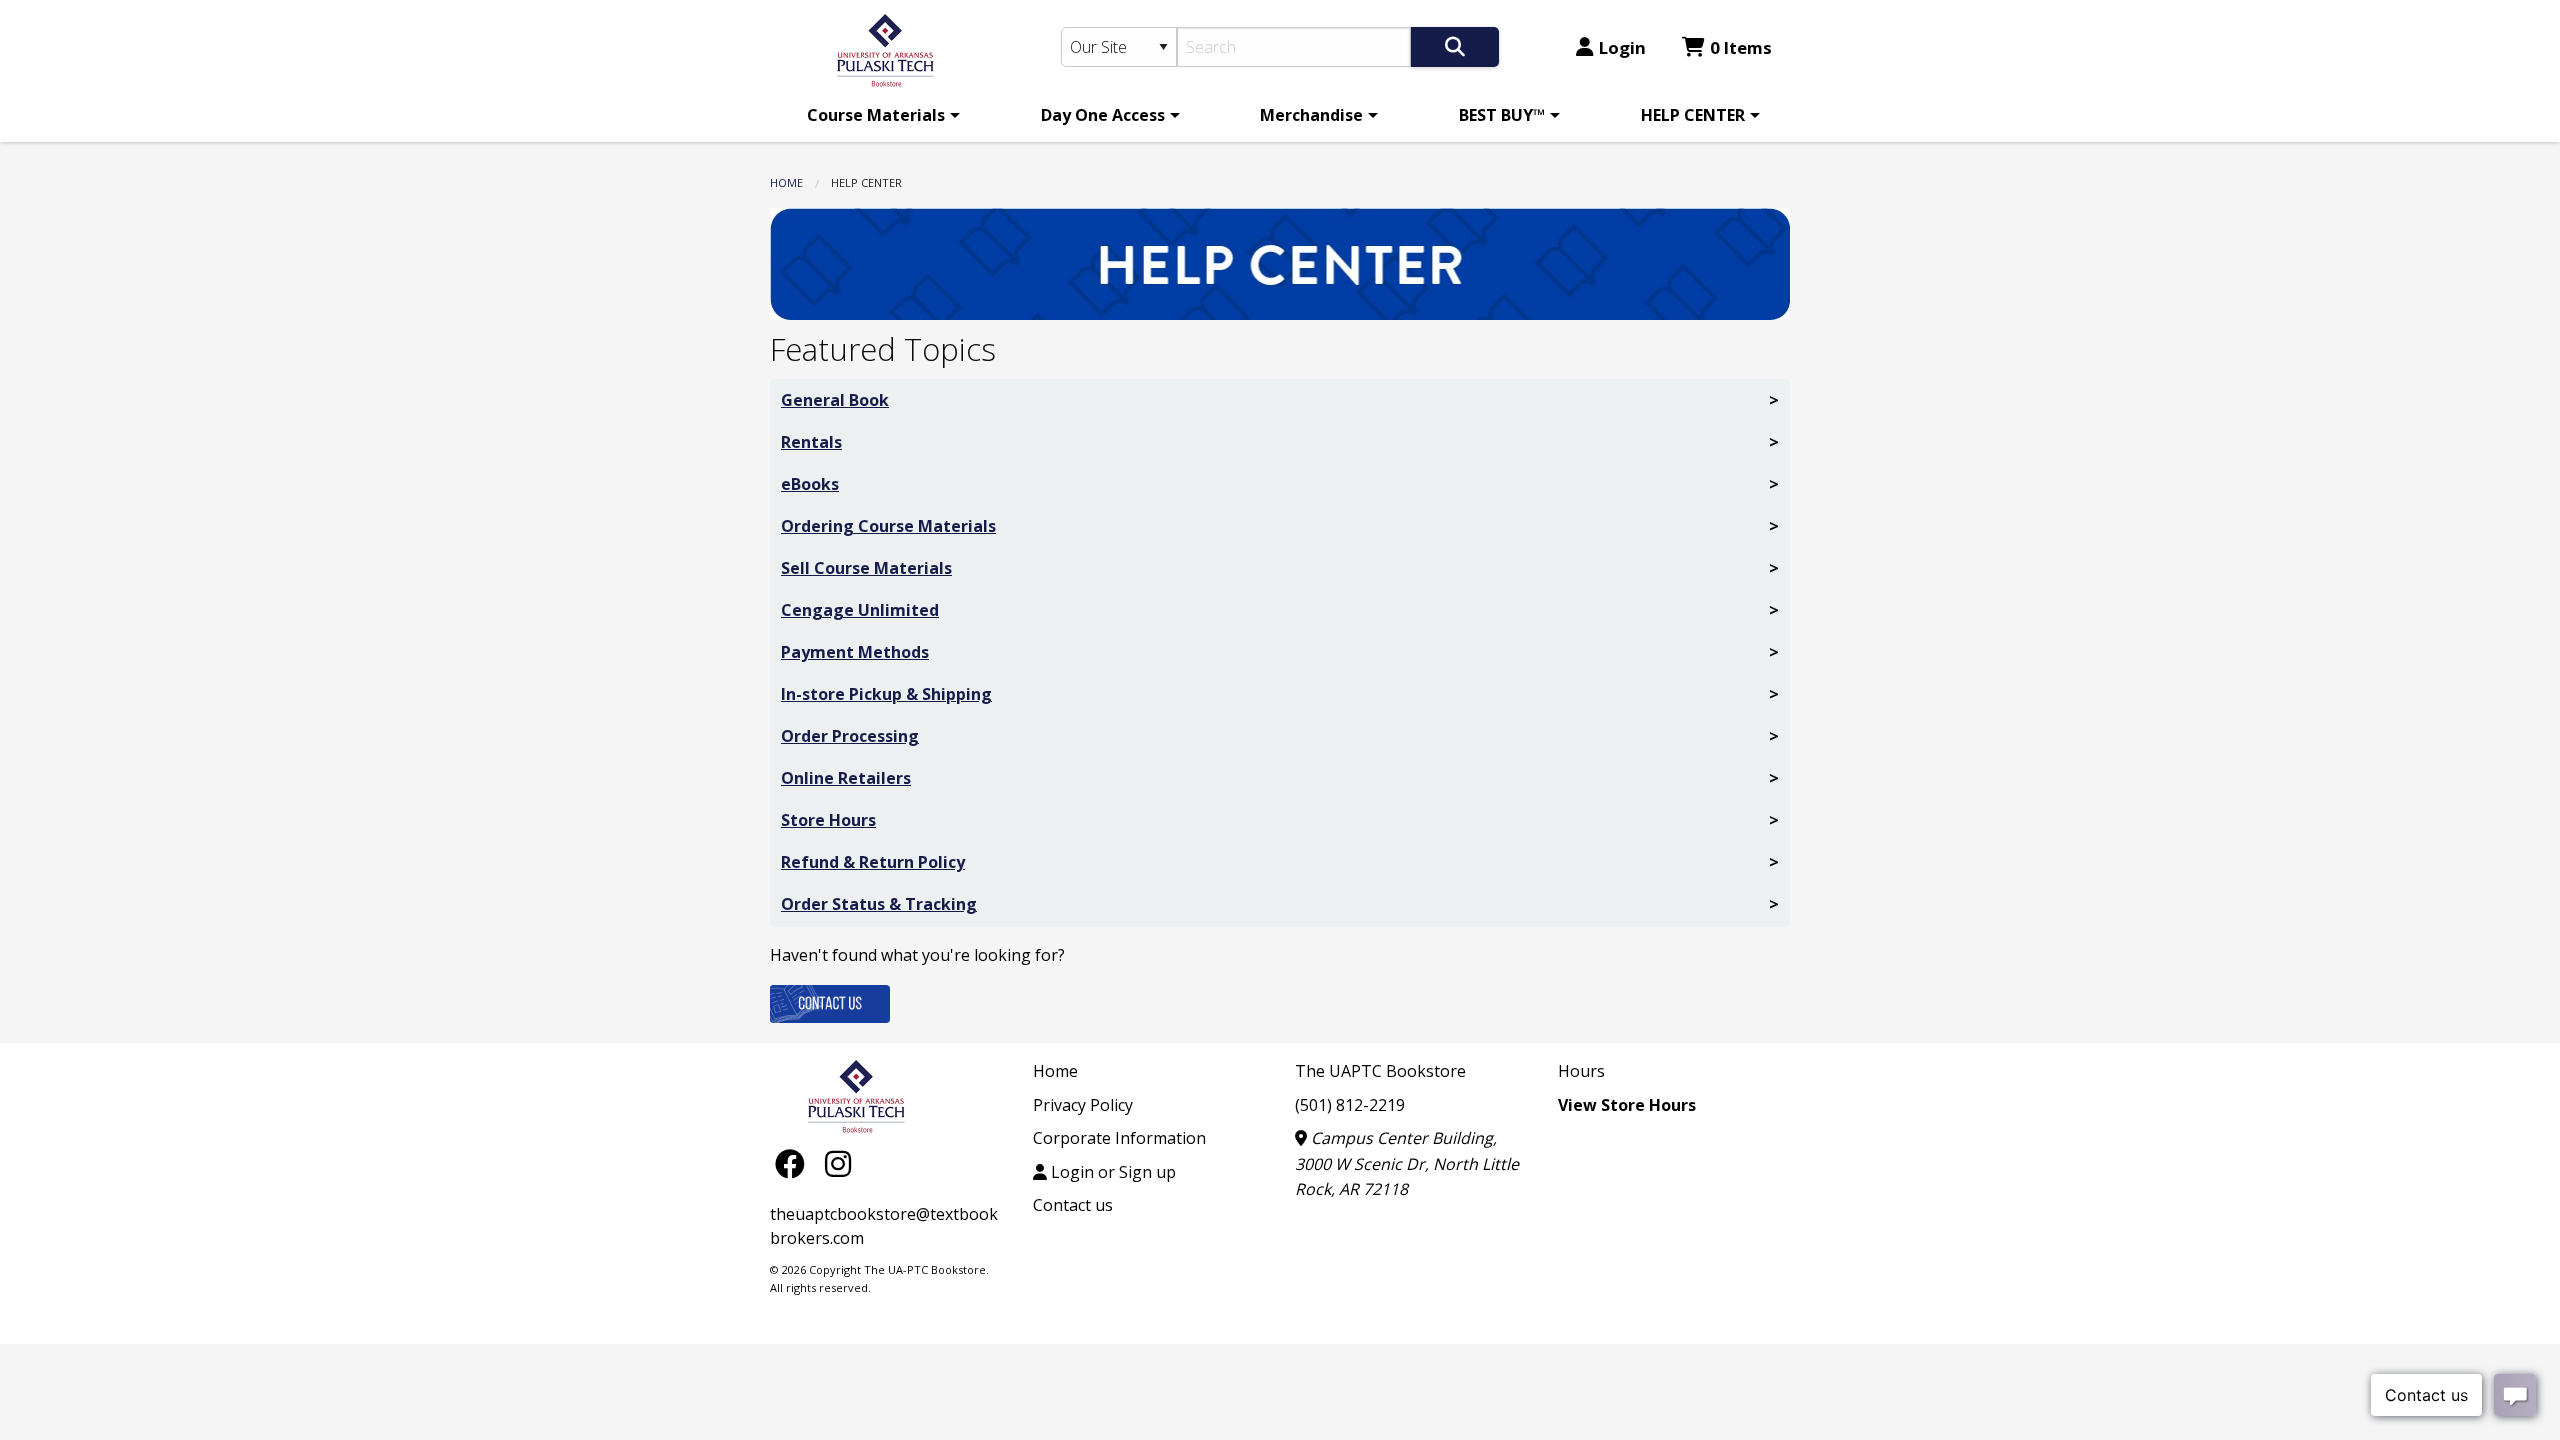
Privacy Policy (1083, 1105)
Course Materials (876, 115)
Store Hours (828, 820)
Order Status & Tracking (879, 904)
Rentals (811, 442)
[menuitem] (880, 115)
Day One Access (1103, 115)
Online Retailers (846, 778)
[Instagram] (838, 1163)
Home (786, 182)
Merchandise (1311, 115)
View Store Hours (1627, 1105)
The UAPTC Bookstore (1380, 1071)
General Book (835, 400)
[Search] (1455, 47)
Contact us (1073, 1205)
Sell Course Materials (866, 568)
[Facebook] (795, 1163)
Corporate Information (1119, 1138)
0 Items (1741, 47)
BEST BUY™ (1502, 115)
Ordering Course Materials (888, 526)
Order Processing (850, 736)
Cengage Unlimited (860, 610)
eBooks (810, 484)
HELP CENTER (1693, 115)
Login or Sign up (1111, 1172)
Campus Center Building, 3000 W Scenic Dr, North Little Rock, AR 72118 (1407, 1163)
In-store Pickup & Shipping (886, 694)
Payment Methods (855, 652)
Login (1622, 47)
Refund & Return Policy (873, 862)
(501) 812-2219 (1350, 1105)
